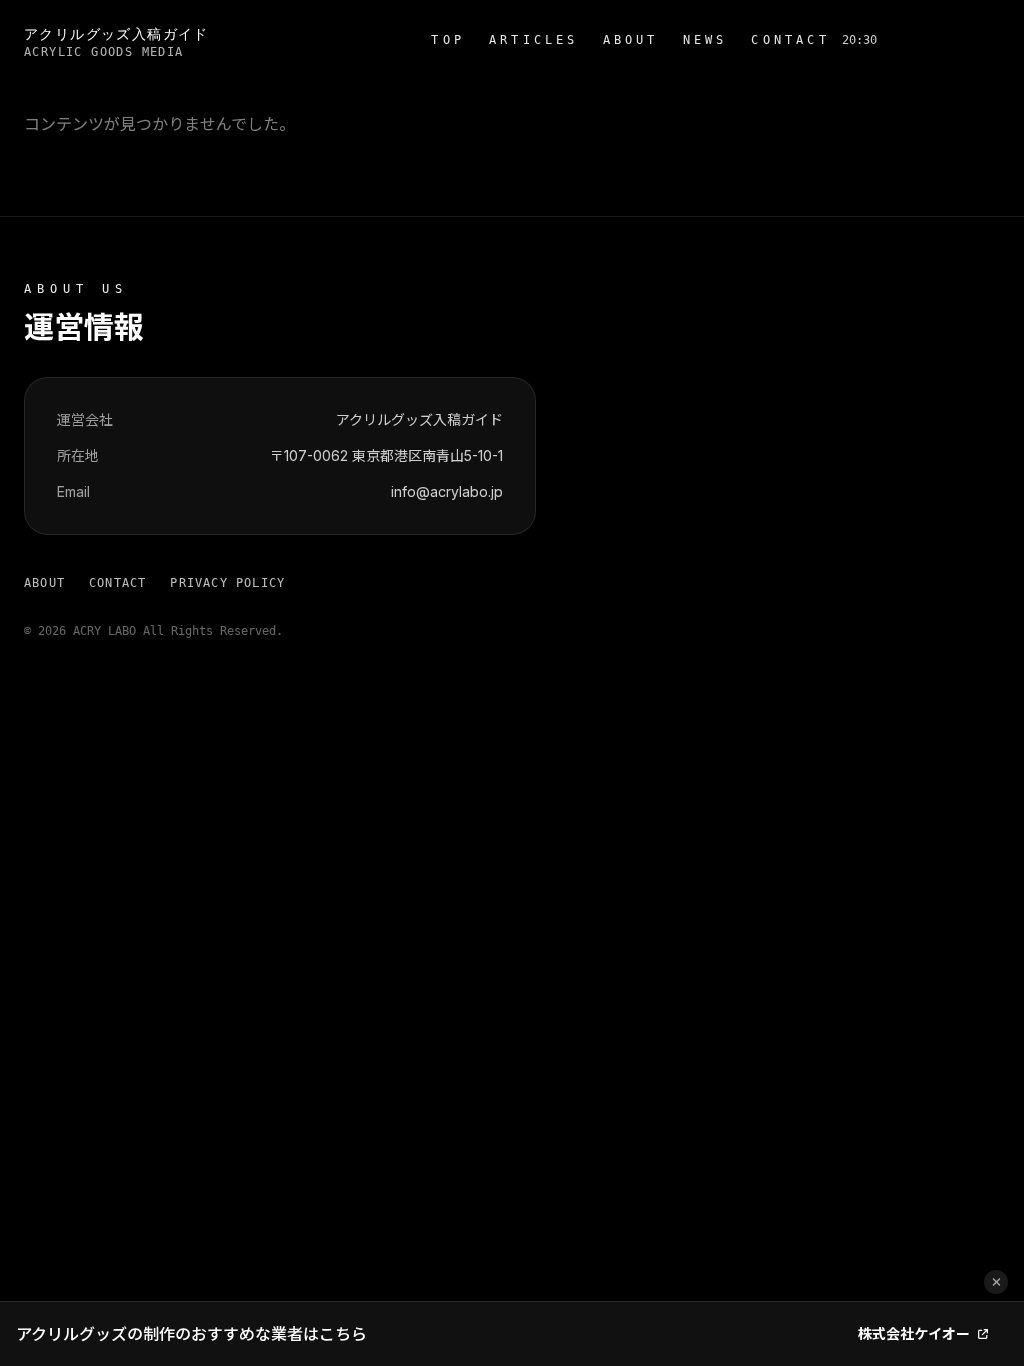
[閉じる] (996, 1282)
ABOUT (631, 40)
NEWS (705, 40)
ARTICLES (534, 40)
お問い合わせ (944, 39)
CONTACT (790, 40)
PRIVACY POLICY (227, 583)
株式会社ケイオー (914, 1333)
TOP (448, 40)
